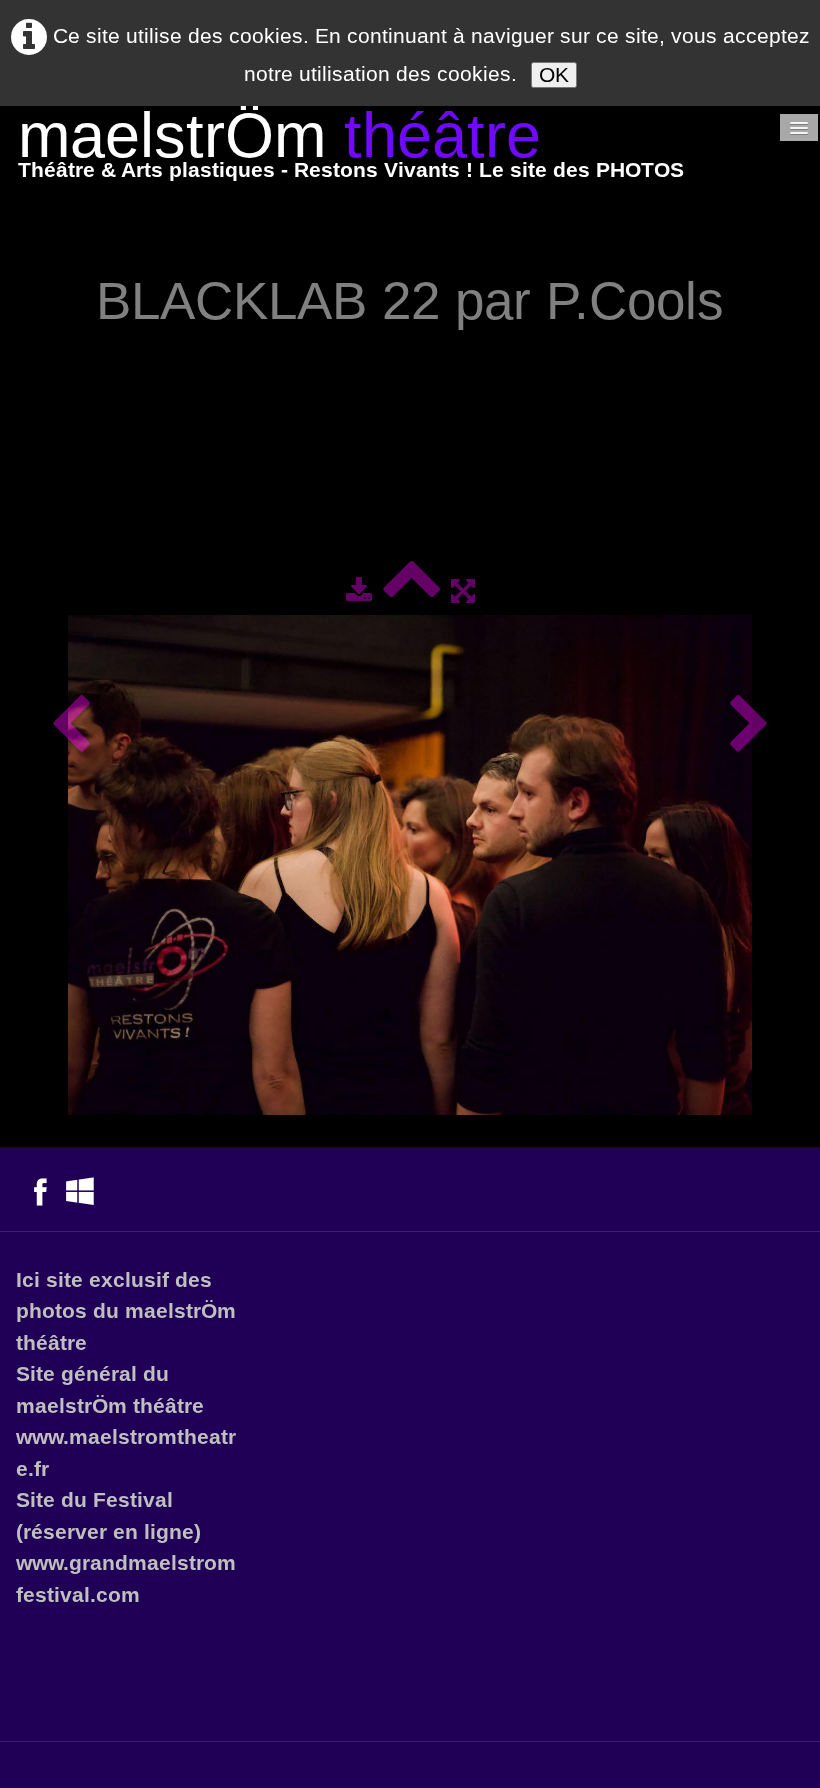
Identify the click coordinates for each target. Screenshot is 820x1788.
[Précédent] (70, 725)
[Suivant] (749, 725)
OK (554, 74)
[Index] (411, 590)
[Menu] (799, 127)
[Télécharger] (359, 590)
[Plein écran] (463, 590)
